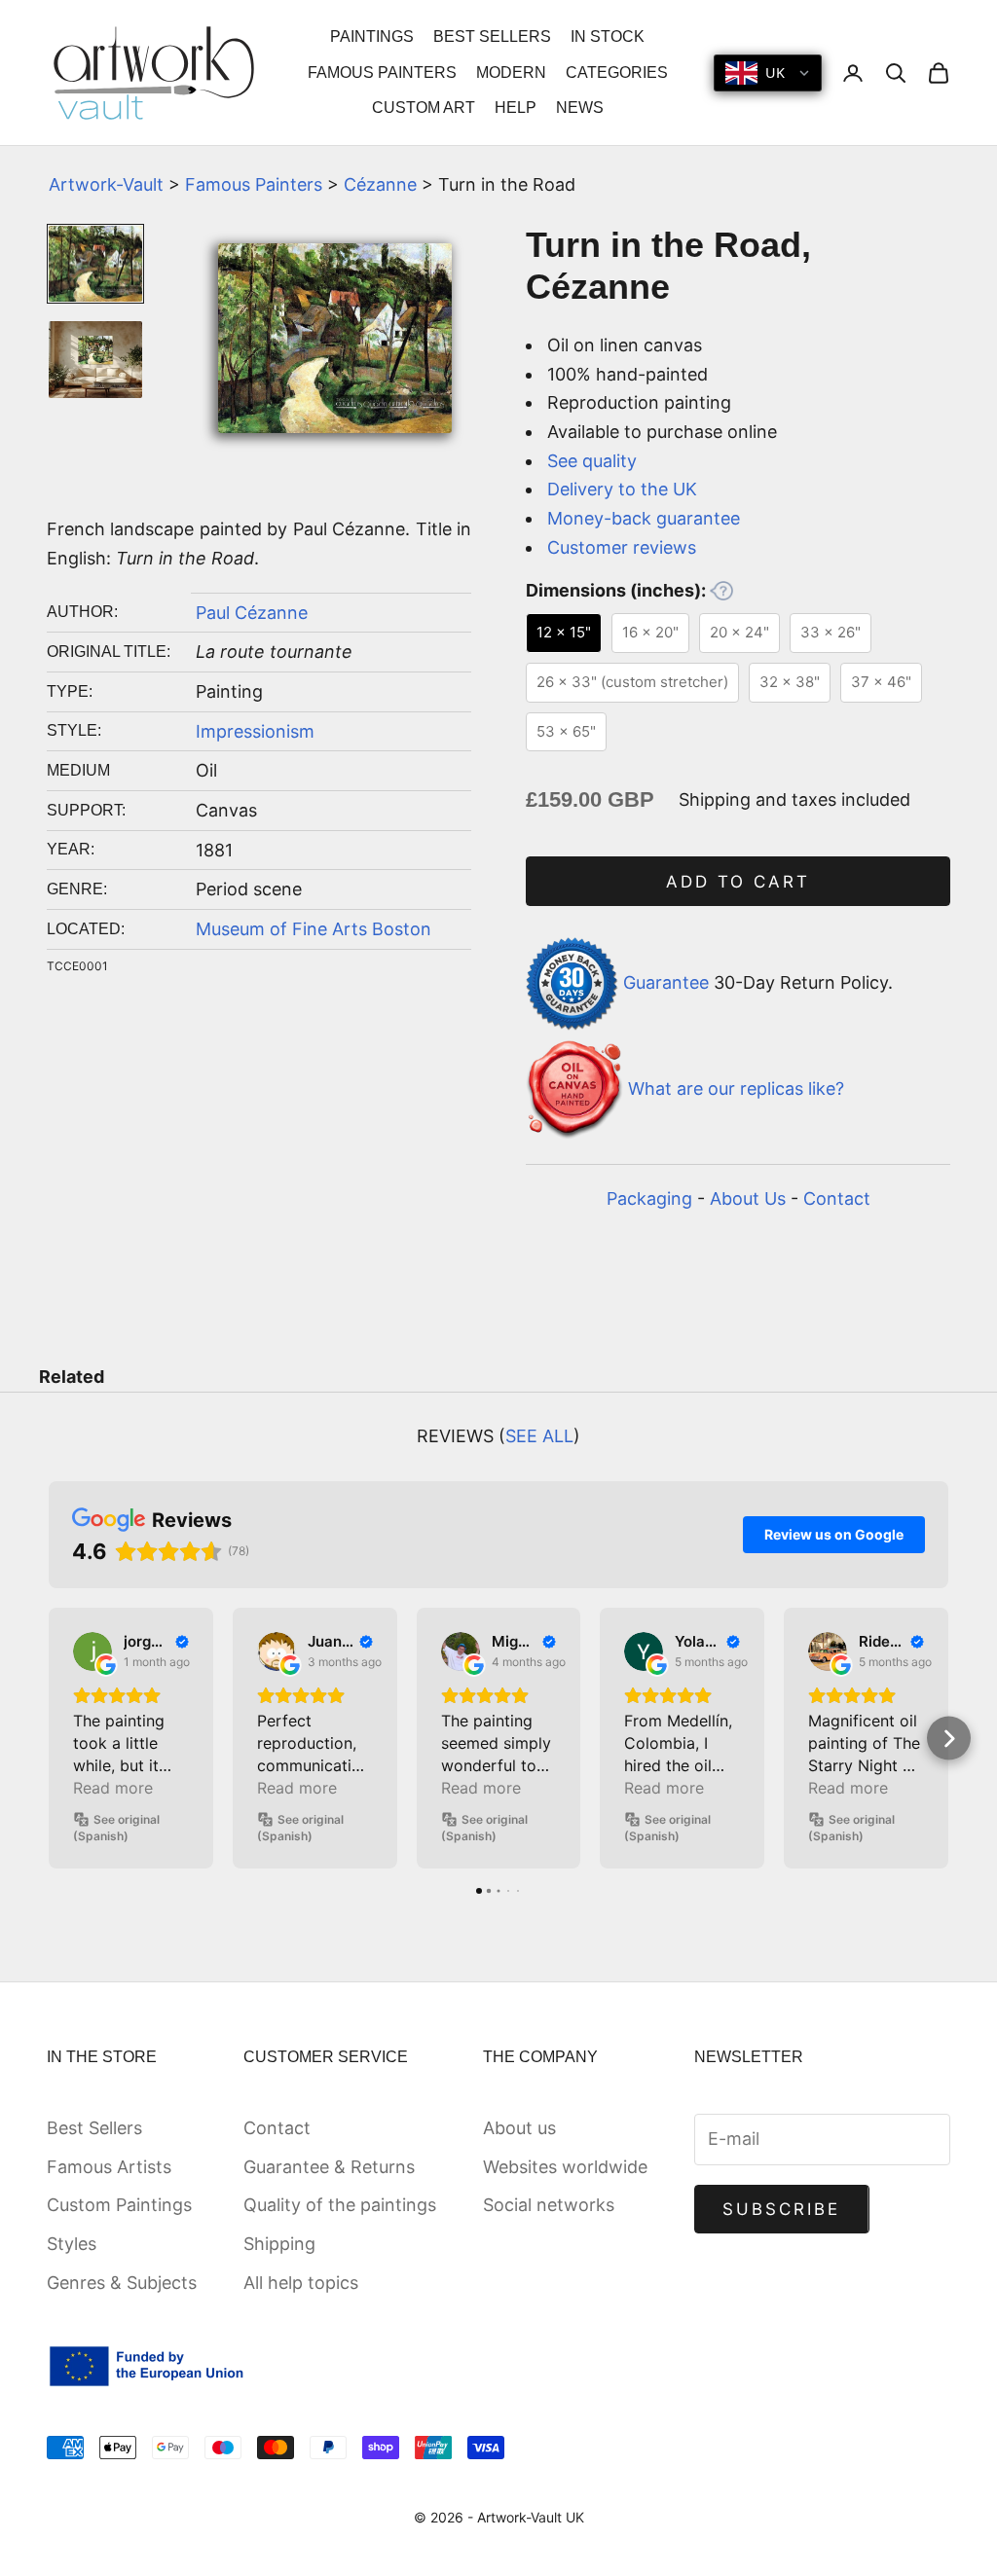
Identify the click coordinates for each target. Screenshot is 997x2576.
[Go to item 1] (95, 264)
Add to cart (739, 882)
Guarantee (666, 982)
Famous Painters (254, 184)
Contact (837, 1198)
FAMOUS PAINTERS (382, 73)
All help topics (301, 2283)
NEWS (580, 108)
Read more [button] (113, 1788)
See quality (592, 461)
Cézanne (380, 184)
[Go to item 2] (95, 360)
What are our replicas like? (736, 1088)
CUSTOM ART (424, 108)
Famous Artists (109, 2167)
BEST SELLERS (492, 36)
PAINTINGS (372, 36)
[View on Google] (92, 1651)
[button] (49, 1739)
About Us (748, 1198)
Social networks (549, 2205)
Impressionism (255, 731)
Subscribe (782, 2209)
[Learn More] (721, 591)
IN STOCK (608, 36)
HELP (516, 108)
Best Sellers (94, 2128)
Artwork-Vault (106, 184)
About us (519, 2128)
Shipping (279, 2244)
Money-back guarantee (644, 518)
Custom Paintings (119, 2205)
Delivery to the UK (622, 489)
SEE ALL (539, 1436)
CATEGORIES (617, 73)
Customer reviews (622, 547)
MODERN (511, 73)
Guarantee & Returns (329, 2167)
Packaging (649, 1198)
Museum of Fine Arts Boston (314, 929)
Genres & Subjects (122, 2283)
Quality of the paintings (340, 2205)
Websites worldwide (565, 2167)
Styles (72, 2244)
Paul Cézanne (252, 613)
